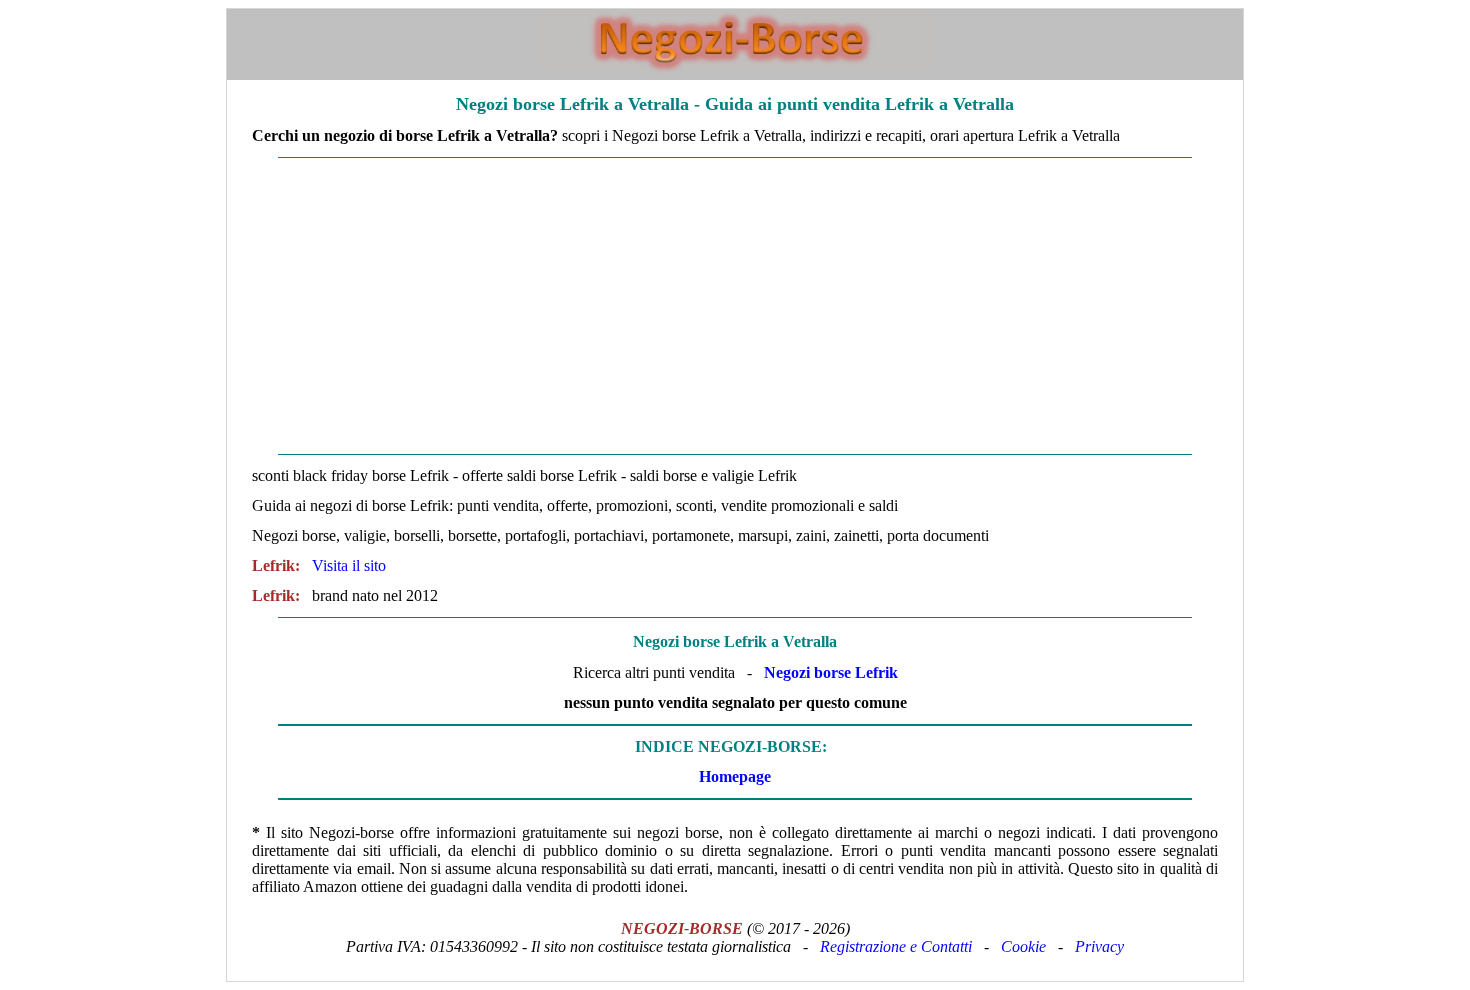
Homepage (735, 776)
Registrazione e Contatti (896, 946)
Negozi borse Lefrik (831, 672)
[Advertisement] (735, 306)
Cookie (1023, 946)
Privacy (1099, 946)
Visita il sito (349, 565)
